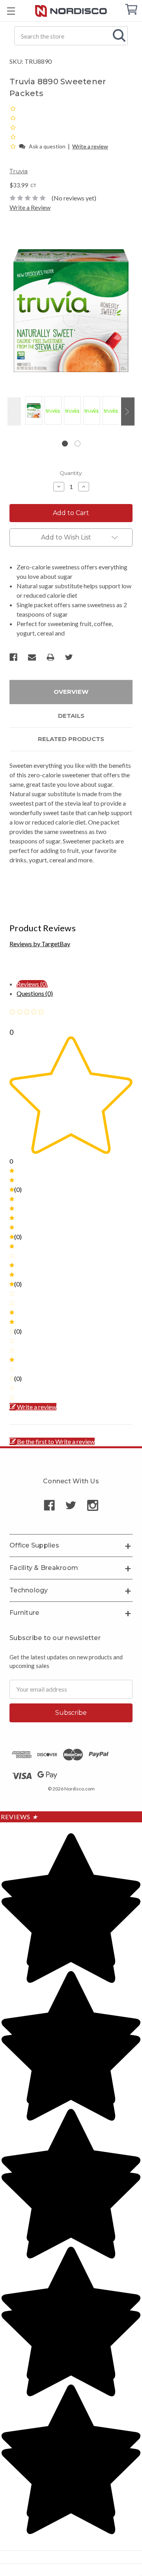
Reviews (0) (32, 984)
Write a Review (30, 207)
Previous (14, 412)
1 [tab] (65, 444)
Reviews (19, 1817)
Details (71, 716)
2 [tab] (78, 444)
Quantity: (71, 473)
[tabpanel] (33, 411)
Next (128, 412)
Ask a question (47, 146)
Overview (71, 692)
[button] (14, 146)
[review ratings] (13, 127)
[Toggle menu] (11, 11)
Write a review (90, 146)
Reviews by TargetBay (40, 944)
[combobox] (71, 36)
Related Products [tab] (71, 739)
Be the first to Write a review (56, 1441)
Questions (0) (35, 993)
